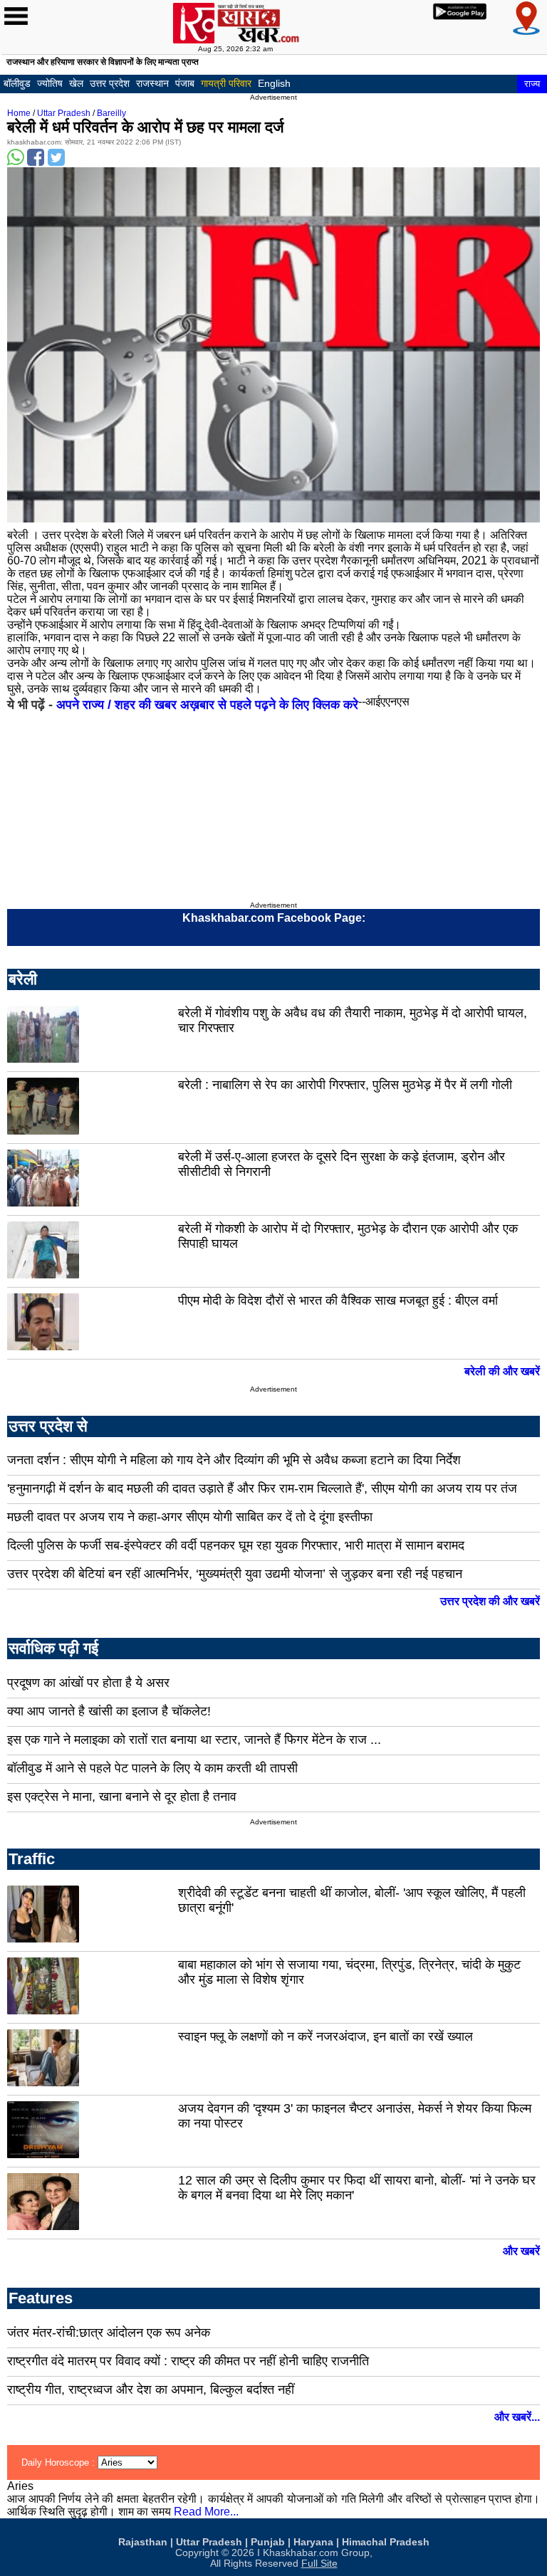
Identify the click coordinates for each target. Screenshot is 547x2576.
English (274, 83)
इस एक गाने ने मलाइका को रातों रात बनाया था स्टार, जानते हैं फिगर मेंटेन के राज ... (194, 1740)
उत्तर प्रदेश (110, 83)
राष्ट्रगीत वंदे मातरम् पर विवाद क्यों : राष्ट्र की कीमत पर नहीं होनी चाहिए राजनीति (188, 2361)
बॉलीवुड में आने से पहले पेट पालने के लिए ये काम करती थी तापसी (152, 1768)
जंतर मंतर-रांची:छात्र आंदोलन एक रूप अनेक (109, 2333)
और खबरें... (517, 2417)
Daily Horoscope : (59, 2462)
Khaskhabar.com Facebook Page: (274, 918)
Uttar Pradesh (64, 113)
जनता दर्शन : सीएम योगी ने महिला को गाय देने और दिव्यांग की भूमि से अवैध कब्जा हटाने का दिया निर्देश (234, 1460)
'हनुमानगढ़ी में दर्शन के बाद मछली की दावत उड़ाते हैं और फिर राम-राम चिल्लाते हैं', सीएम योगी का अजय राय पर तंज (262, 1488)
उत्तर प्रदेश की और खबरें (490, 1601)
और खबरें (521, 2251)
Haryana (313, 2542)
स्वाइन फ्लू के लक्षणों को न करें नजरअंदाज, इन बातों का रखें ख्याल (325, 2036)
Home (19, 113)
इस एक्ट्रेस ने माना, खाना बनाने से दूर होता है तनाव (122, 1797)
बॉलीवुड (17, 83)
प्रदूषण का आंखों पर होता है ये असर (88, 1683)
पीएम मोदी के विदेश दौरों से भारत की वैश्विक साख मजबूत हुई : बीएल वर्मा (338, 1300)
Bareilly (111, 113)
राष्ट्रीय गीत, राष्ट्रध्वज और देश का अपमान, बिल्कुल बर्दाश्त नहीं (151, 2390)
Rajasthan (143, 2542)
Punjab (268, 2542)
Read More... (206, 2512)
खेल (76, 83)
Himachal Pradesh (386, 2542)
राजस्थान (152, 83)
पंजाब (185, 83)
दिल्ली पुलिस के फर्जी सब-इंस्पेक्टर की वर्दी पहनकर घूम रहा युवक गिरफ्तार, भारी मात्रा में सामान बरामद (236, 1545)
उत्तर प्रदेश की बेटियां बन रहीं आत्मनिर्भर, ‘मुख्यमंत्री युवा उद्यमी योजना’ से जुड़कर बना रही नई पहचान (235, 1574)
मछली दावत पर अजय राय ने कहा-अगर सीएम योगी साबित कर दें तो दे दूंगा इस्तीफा (190, 1517)
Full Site (319, 2564)
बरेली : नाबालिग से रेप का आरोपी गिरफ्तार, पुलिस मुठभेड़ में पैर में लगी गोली (345, 1085)
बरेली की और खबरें (502, 1371)
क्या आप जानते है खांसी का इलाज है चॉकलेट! (109, 1711)
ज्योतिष (50, 83)
